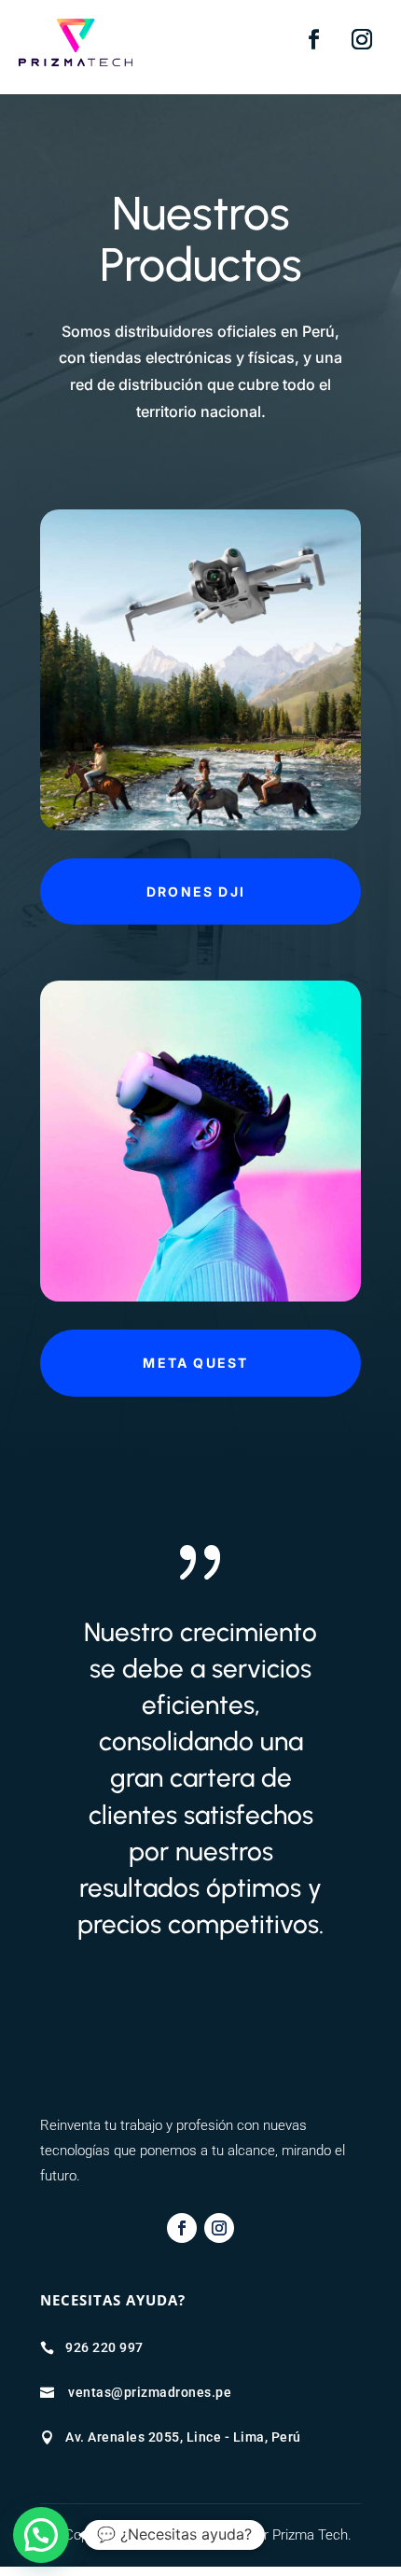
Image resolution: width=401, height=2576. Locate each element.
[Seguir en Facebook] (314, 39)
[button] (41, 2535)
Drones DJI (196, 891)
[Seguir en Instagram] (362, 39)
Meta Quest (195, 1363)
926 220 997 (104, 2347)
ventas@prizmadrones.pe (150, 2392)
